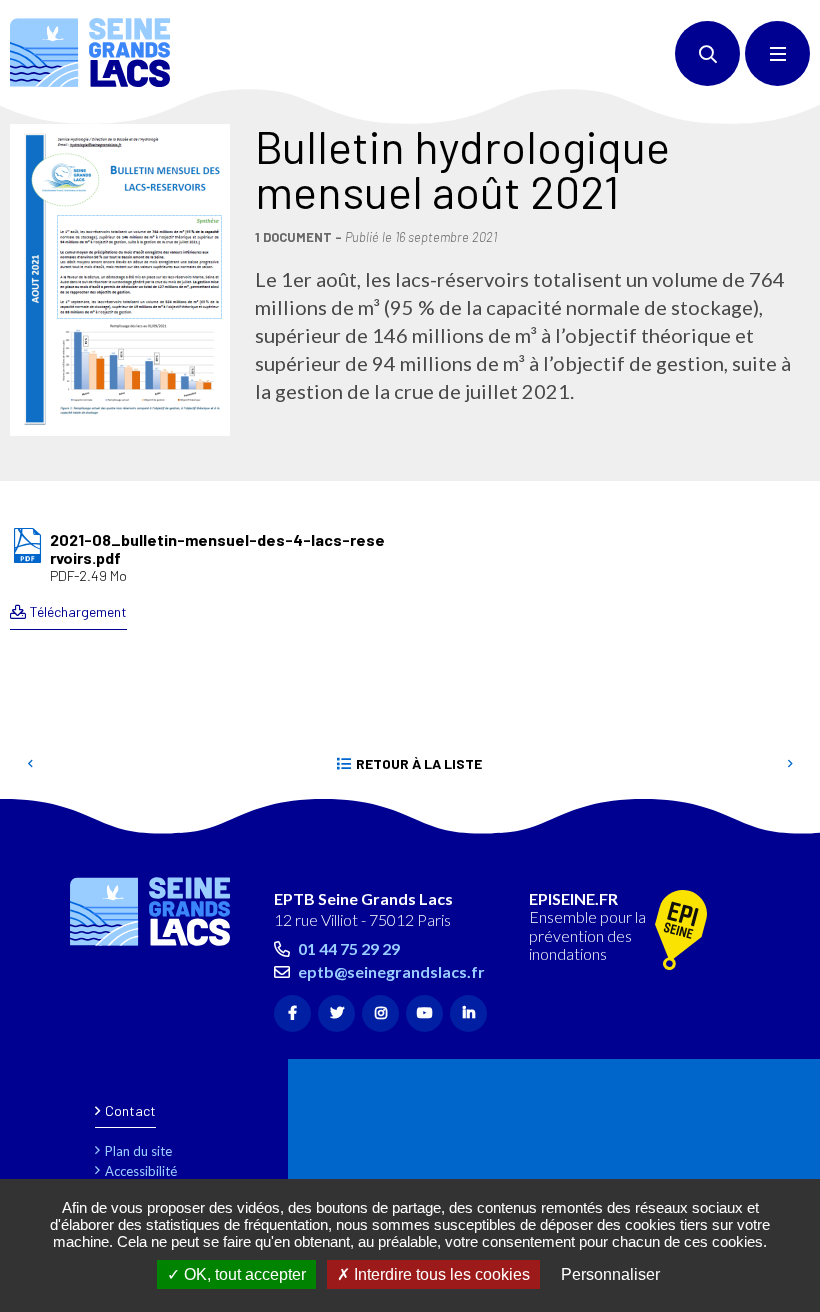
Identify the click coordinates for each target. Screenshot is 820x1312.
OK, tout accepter (243, 1274)
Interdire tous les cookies (440, 1274)
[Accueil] (90, 52)
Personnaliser (610, 1274)
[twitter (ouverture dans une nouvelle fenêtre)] (336, 1013)
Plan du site (138, 1151)
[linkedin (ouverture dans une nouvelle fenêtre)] (468, 1013)
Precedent (30, 764)
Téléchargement (78, 611)
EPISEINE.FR (573, 899)
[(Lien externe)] (681, 931)
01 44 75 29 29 (349, 948)
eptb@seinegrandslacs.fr (391, 971)
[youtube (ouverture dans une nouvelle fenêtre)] (424, 1013)
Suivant (790, 764)
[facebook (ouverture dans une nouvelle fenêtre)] (292, 1013)
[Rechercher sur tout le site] (707, 53)
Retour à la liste (419, 763)
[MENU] (777, 53)
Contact (130, 1110)
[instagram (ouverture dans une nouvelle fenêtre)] (380, 1013)
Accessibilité (141, 1171)
